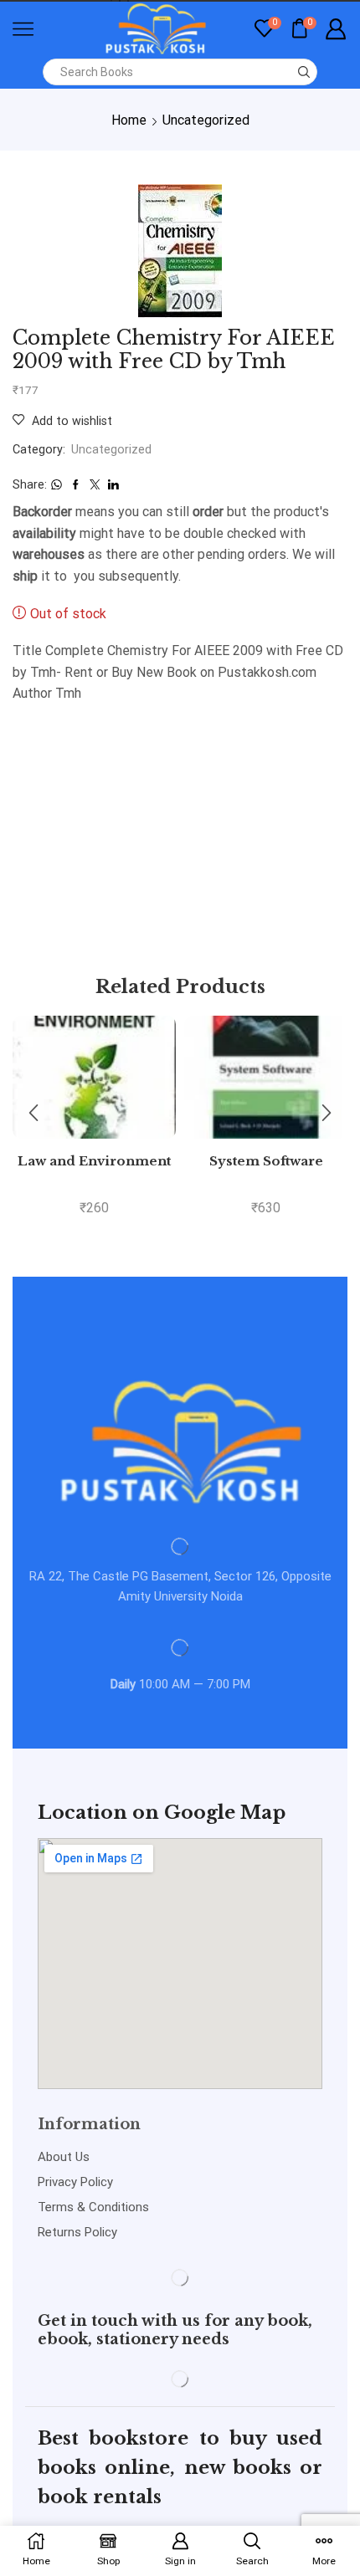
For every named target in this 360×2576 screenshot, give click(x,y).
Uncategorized (206, 120)
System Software (266, 1161)
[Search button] (304, 72)
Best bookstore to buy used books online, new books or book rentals (180, 2468)
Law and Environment (94, 1161)
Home (129, 120)
